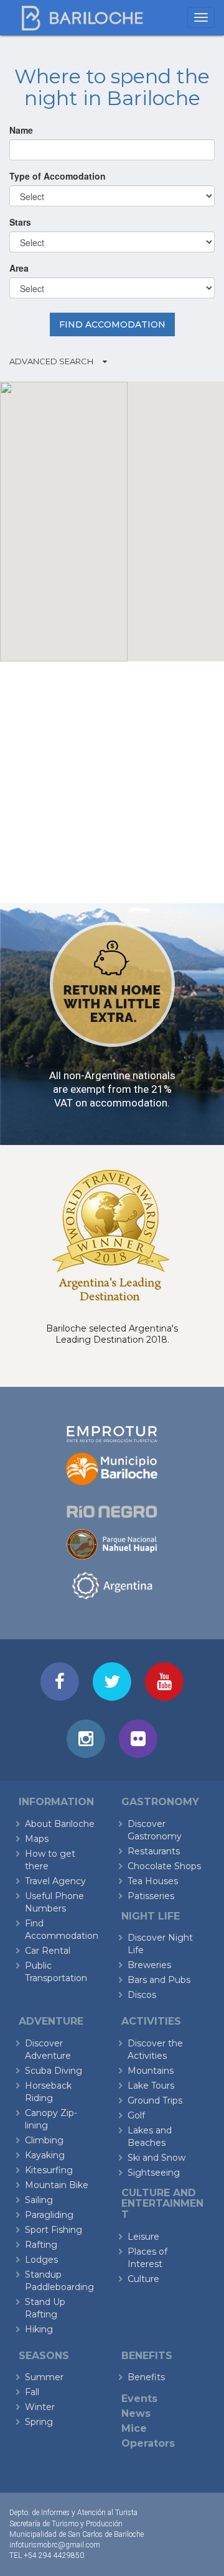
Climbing (44, 2140)
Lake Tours (151, 2086)
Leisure (143, 2237)
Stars (20, 222)
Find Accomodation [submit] (112, 324)
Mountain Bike (57, 2185)
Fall (32, 2392)
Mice (134, 2428)
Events (139, 2399)
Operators (148, 2443)
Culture (143, 2279)
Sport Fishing (54, 2230)
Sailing (39, 2200)
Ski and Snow (156, 2158)
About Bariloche (60, 1824)
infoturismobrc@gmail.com (55, 2545)
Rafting (41, 2245)
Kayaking (45, 2155)
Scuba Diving (54, 2071)
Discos (142, 1995)
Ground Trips (155, 2100)
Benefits (146, 2377)
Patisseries (151, 1896)
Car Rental (48, 1951)
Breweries (149, 1965)
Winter (40, 2407)
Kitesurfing (49, 2170)
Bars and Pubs (159, 1980)
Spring (39, 2422)
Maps (37, 1839)
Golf (136, 2115)
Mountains (151, 2071)
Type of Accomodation (58, 176)
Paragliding (49, 2215)
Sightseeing (154, 2173)
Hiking (39, 2329)
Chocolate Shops (164, 1866)
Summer (44, 2377)
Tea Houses (153, 1881)
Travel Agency (55, 1881)
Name (21, 130)
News (136, 2413)
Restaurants (154, 1851)
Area (19, 268)
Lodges (41, 2260)
